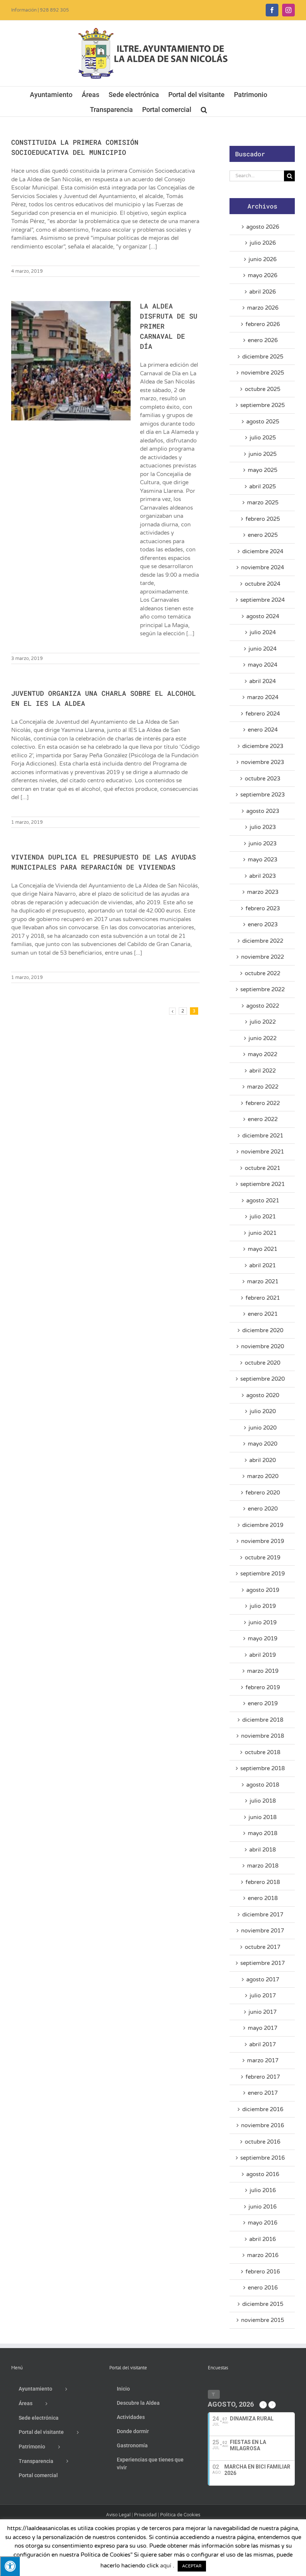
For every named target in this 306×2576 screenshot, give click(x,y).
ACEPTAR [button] (192, 2566)
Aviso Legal (118, 2515)
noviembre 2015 (263, 2320)
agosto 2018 (263, 1785)
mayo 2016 (263, 2223)
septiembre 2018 (263, 1768)
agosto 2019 (263, 1590)
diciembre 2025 (263, 357)
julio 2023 (263, 827)
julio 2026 (263, 243)
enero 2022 (263, 1119)
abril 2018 (263, 1850)
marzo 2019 (263, 1671)
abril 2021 (263, 1265)
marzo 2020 (263, 1476)
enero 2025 (263, 535)
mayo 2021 (263, 1249)
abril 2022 (263, 1071)
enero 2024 (263, 730)
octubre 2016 (263, 2142)
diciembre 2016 (263, 2109)
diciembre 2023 (263, 746)
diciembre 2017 (263, 1915)
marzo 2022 (263, 1087)
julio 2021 (263, 1217)
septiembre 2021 (263, 1184)
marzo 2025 (263, 503)
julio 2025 (263, 438)
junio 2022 (263, 1038)
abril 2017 (263, 2044)
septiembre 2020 (263, 1379)
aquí (166, 2566)
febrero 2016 (263, 2272)
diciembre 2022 (263, 941)
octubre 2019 (263, 1558)
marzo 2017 (263, 2060)
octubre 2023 (263, 779)
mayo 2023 (263, 860)
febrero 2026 (263, 324)
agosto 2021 (263, 1201)
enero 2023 (263, 924)
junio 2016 (263, 2207)
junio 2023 (263, 843)
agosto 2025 (263, 422)
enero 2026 (263, 340)
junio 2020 (263, 1428)
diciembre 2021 (263, 1136)
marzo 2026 (263, 308)
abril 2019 (263, 1655)
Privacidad (145, 2515)
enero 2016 (263, 2288)
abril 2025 (263, 486)
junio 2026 (263, 259)
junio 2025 (263, 454)
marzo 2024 (263, 697)
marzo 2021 (263, 1281)
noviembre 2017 (263, 1931)
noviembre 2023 (263, 762)
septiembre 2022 (263, 989)
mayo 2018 (263, 1833)
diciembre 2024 (263, 551)
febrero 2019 (263, 1687)
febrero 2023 (263, 908)
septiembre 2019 (263, 1574)
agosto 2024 (263, 616)
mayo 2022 (263, 1054)
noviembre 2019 (263, 1541)
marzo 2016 (263, 2255)
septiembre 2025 (263, 405)
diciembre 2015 (263, 2304)
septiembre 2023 (263, 795)
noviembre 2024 (263, 567)
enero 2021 (263, 1314)
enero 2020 (263, 1509)
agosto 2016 (263, 2174)
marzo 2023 (263, 892)
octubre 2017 (263, 1947)
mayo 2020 (263, 1444)
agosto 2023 (263, 811)
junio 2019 (263, 1622)
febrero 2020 (263, 1493)
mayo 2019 (263, 1638)
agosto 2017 (263, 1979)
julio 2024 (263, 632)
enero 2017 (263, 2093)
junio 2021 (263, 1233)
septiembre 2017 (263, 1963)
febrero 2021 (263, 1298)
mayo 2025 (263, 470)
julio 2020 (263, 1411)
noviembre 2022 (263, 957)
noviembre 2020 (263, 1346)
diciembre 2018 (263, 1720)
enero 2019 (263, 1703)
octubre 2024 (263, 584)
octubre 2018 (263, 1752)
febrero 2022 (263, 1103)
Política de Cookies (180, 2515)
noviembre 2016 (263, 2125)
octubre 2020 (263, 1363)
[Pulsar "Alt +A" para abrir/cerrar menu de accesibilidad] (10, 2566)
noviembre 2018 (263, 1736)
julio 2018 (263, 1801)
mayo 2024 (263, 665)
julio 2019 (263, 1606)
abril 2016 (263, 2239)
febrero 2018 (263, 1882)
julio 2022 (263, 1022)
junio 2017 (263, 2012)
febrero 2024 (263, 714)
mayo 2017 (263, 2028)
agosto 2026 (263, 227)
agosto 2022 (263, 1006)
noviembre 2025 (263, 373)
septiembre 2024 (263, 600)
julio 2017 (263, 1996)
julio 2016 (263, 2190)
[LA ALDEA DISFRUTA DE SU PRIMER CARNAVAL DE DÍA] (71, 361)
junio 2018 (263, 1817)
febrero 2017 (263, 2077)
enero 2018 (263, 1898)
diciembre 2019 (263, 1525)
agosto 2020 (263, 1395)
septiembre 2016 (263, 2158)
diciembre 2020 (263, 1330)
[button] (204, 109)
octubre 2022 (263, 973)
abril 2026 (263, 292)
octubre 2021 (263, 1168)
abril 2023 (263, 876)
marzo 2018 (263, 1866)
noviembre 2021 (263, 1152)
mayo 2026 (263, 275)
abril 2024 (263, 681)
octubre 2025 (263, 389)
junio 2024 (263, 649)
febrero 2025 (263, 519)
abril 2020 (263, 1460)
